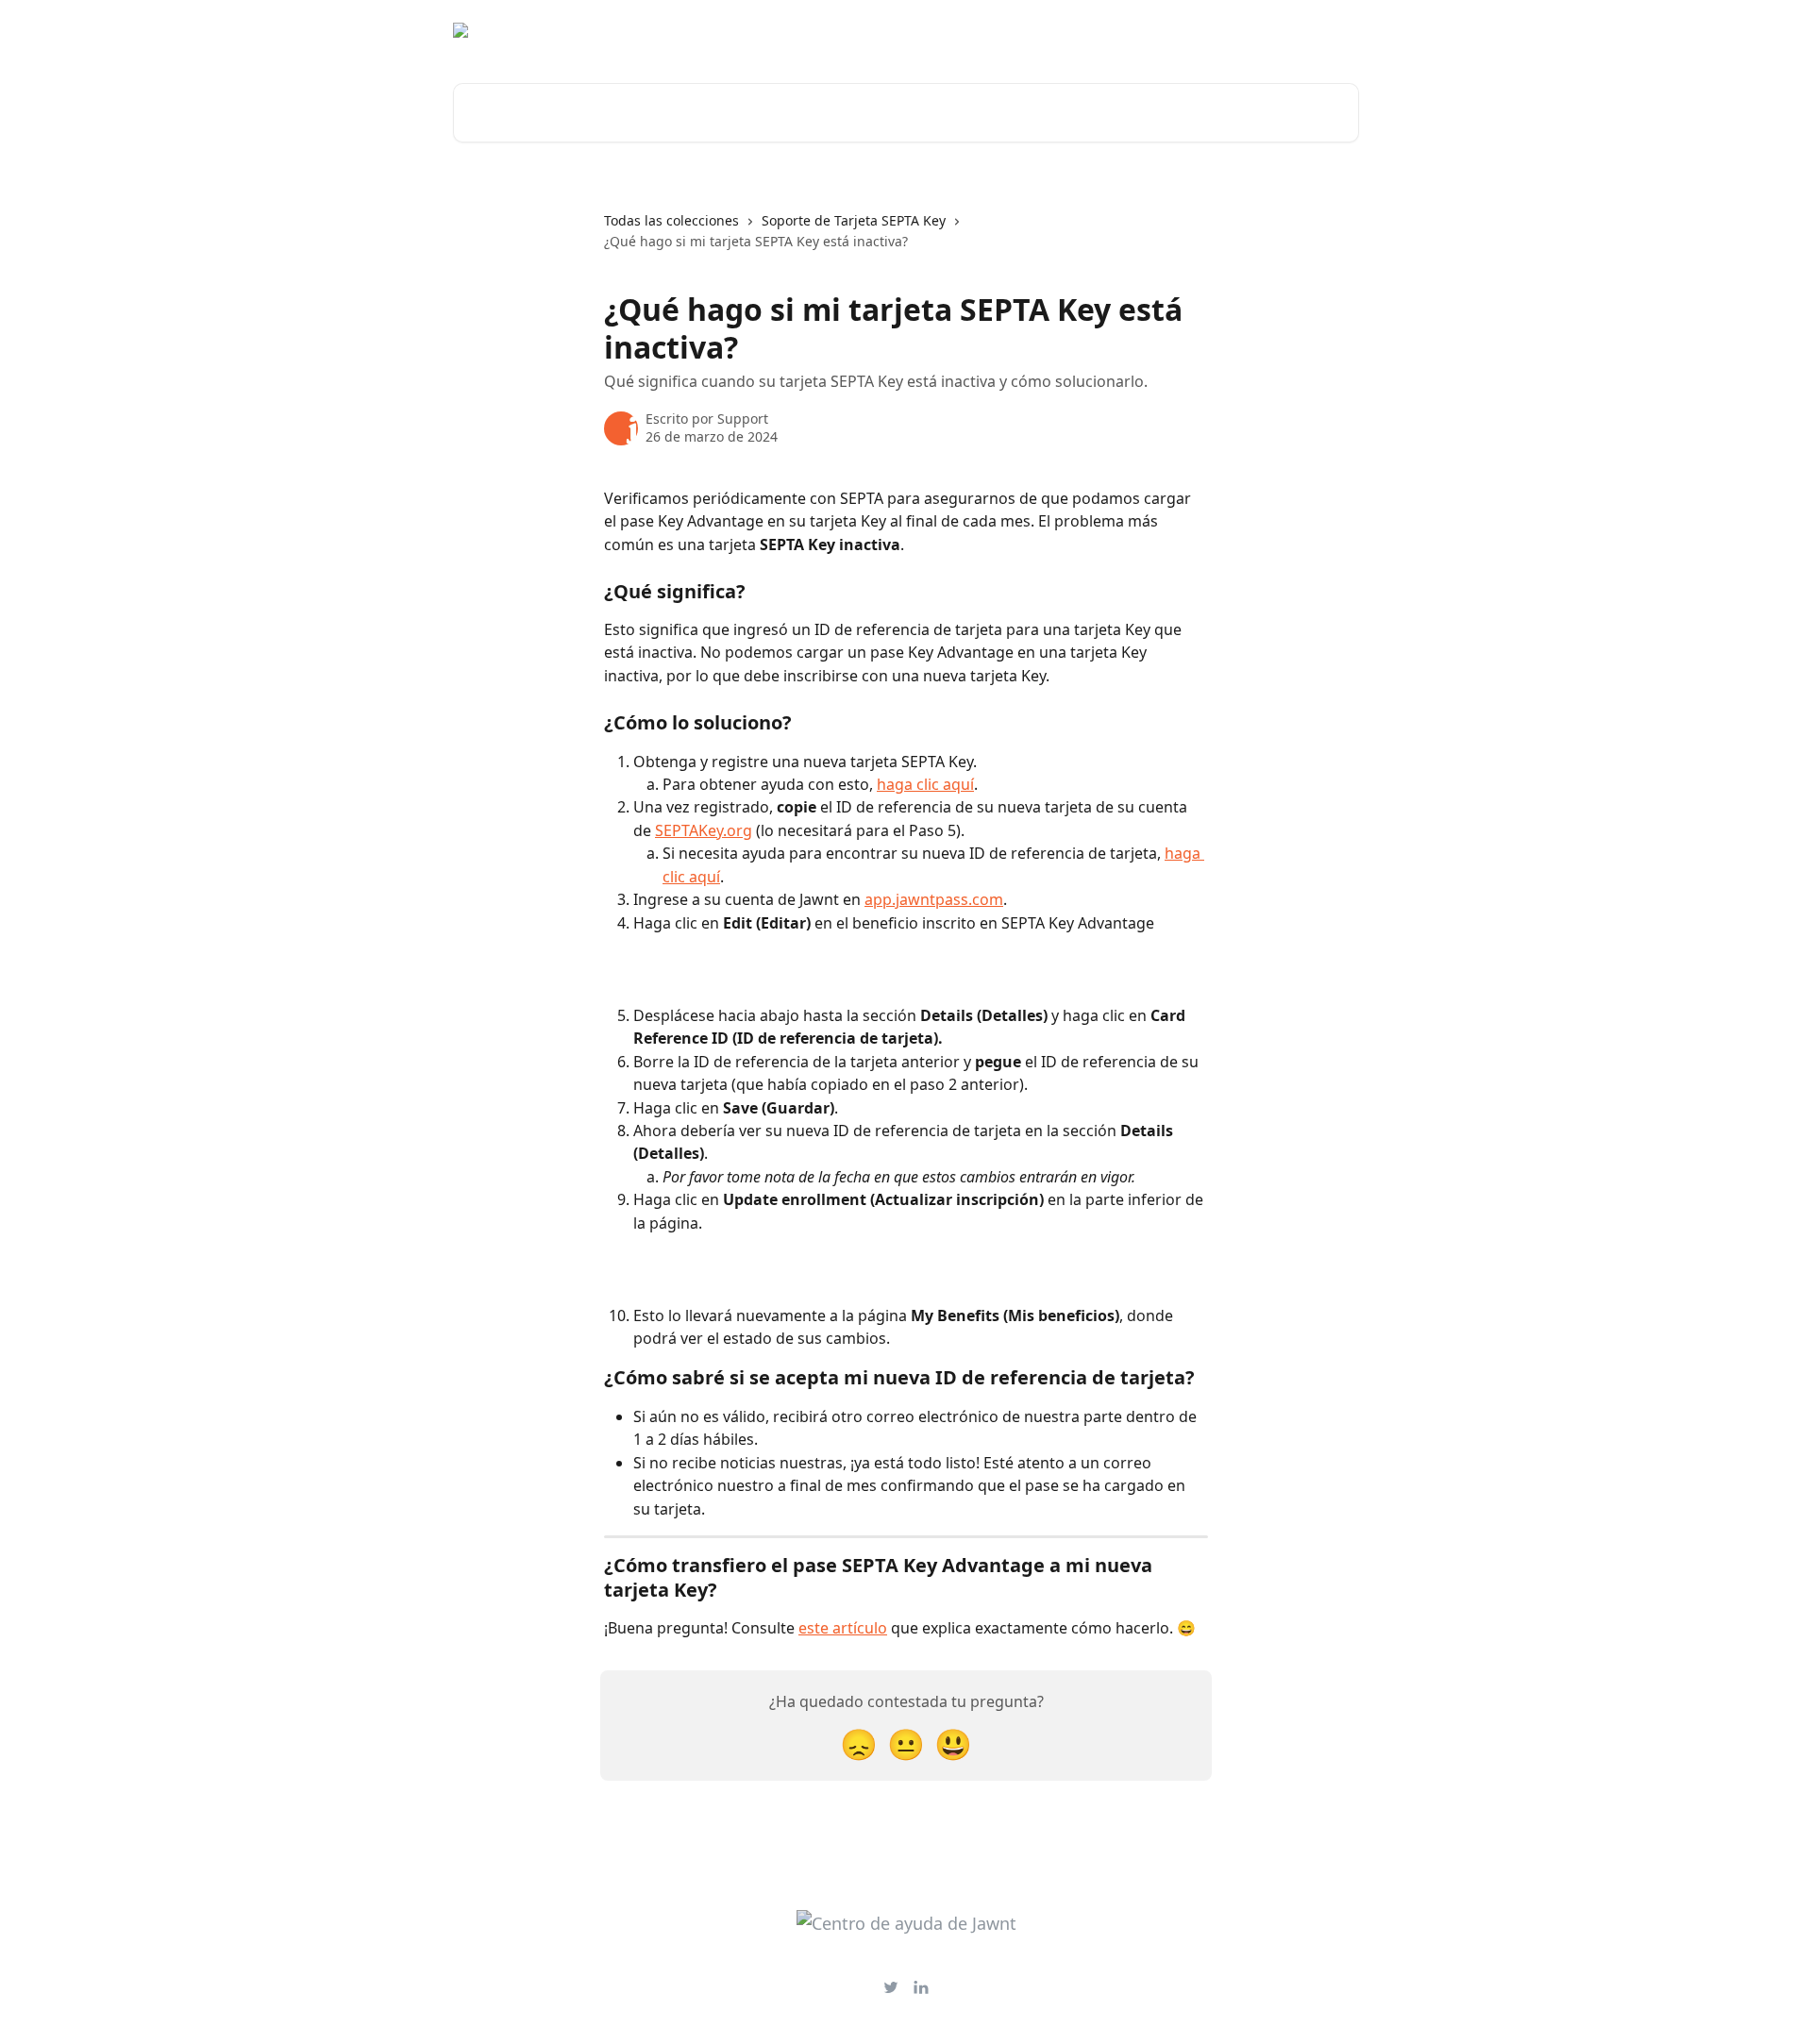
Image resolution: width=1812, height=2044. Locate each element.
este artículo (843, 1628)
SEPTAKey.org (704, 830)
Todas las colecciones (671, 220)
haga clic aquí (925, 784)
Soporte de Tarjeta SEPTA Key (854, 220)
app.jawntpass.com (934, 899)
